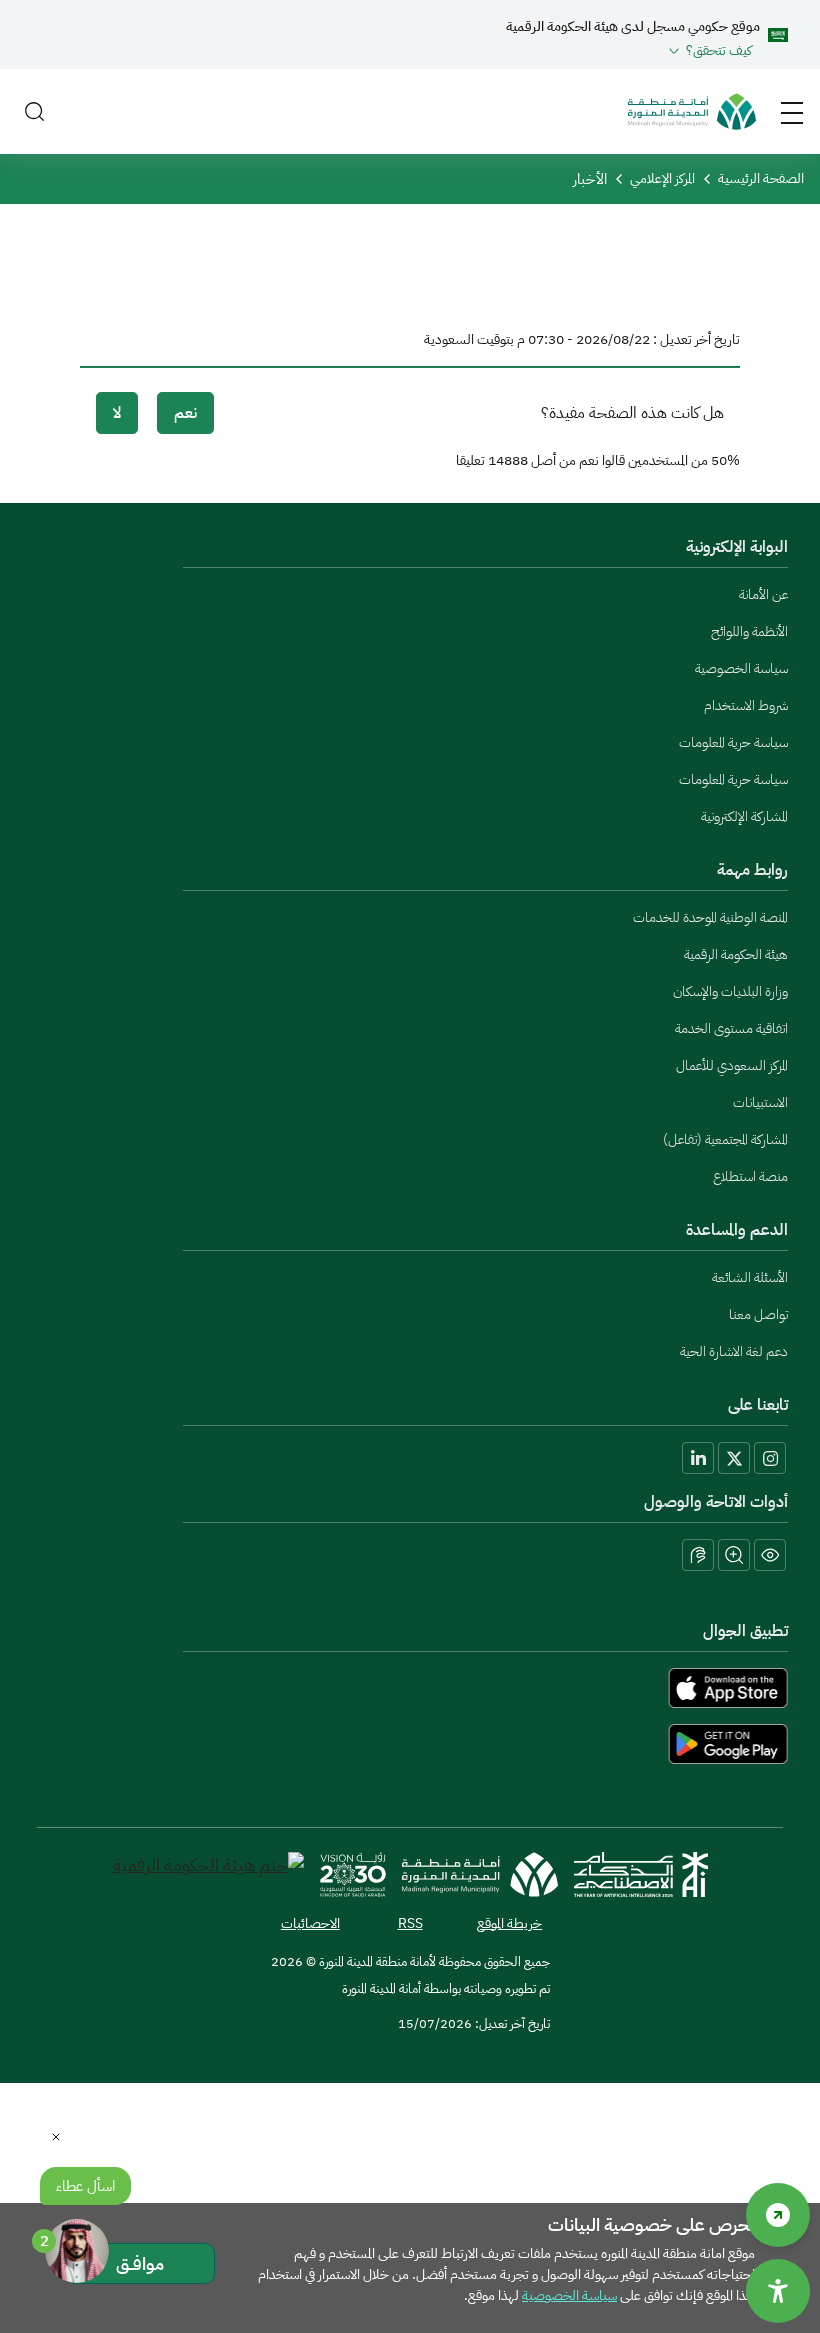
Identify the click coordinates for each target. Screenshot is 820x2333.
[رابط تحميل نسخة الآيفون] (410, 1688)
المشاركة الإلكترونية (744, 816)
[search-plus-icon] (734, 1555)
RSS (410, 1923)
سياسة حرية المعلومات (733, 742)
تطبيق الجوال (745, 1631)
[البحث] (34, 111)
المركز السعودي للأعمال (732, 1065)
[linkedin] (698, 1458)
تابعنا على (758, 1405)
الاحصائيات (310, 1923)
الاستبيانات (760, 1102)
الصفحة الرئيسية (761, 178)
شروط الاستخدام (746, 705)
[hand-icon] (698, 1555)
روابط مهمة (752, 870)
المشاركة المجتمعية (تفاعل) (725, 1139)
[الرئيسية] (692, 111)
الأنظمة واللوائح (749, 631)
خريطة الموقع (509, 1923)
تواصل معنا (758, 1314)
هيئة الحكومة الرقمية (736, 954)
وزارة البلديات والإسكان (730, 991)
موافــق (140, 2263)
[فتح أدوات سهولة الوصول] (778, 2291)
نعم (185, 413)
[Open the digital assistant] (77, 2251)
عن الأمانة (763, 594)
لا (117, 413)
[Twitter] (734, 1458)
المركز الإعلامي (662, 178)
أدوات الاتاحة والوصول (716, 1502)
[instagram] (770, 1458)
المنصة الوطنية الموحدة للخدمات (710, 917)
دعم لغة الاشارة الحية (734, 1351)
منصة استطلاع (750, 1176)
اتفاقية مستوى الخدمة (731, 1028)
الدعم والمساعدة (737, 1230)
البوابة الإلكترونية (737, 547)
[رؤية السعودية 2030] (353, 1874)
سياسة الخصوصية (741, 668)
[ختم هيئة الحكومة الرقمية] (208, 1874)
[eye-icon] (770, 1555)
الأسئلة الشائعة (750, 1277)
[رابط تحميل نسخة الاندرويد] (410, 1744)
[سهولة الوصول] (778, 2215)
